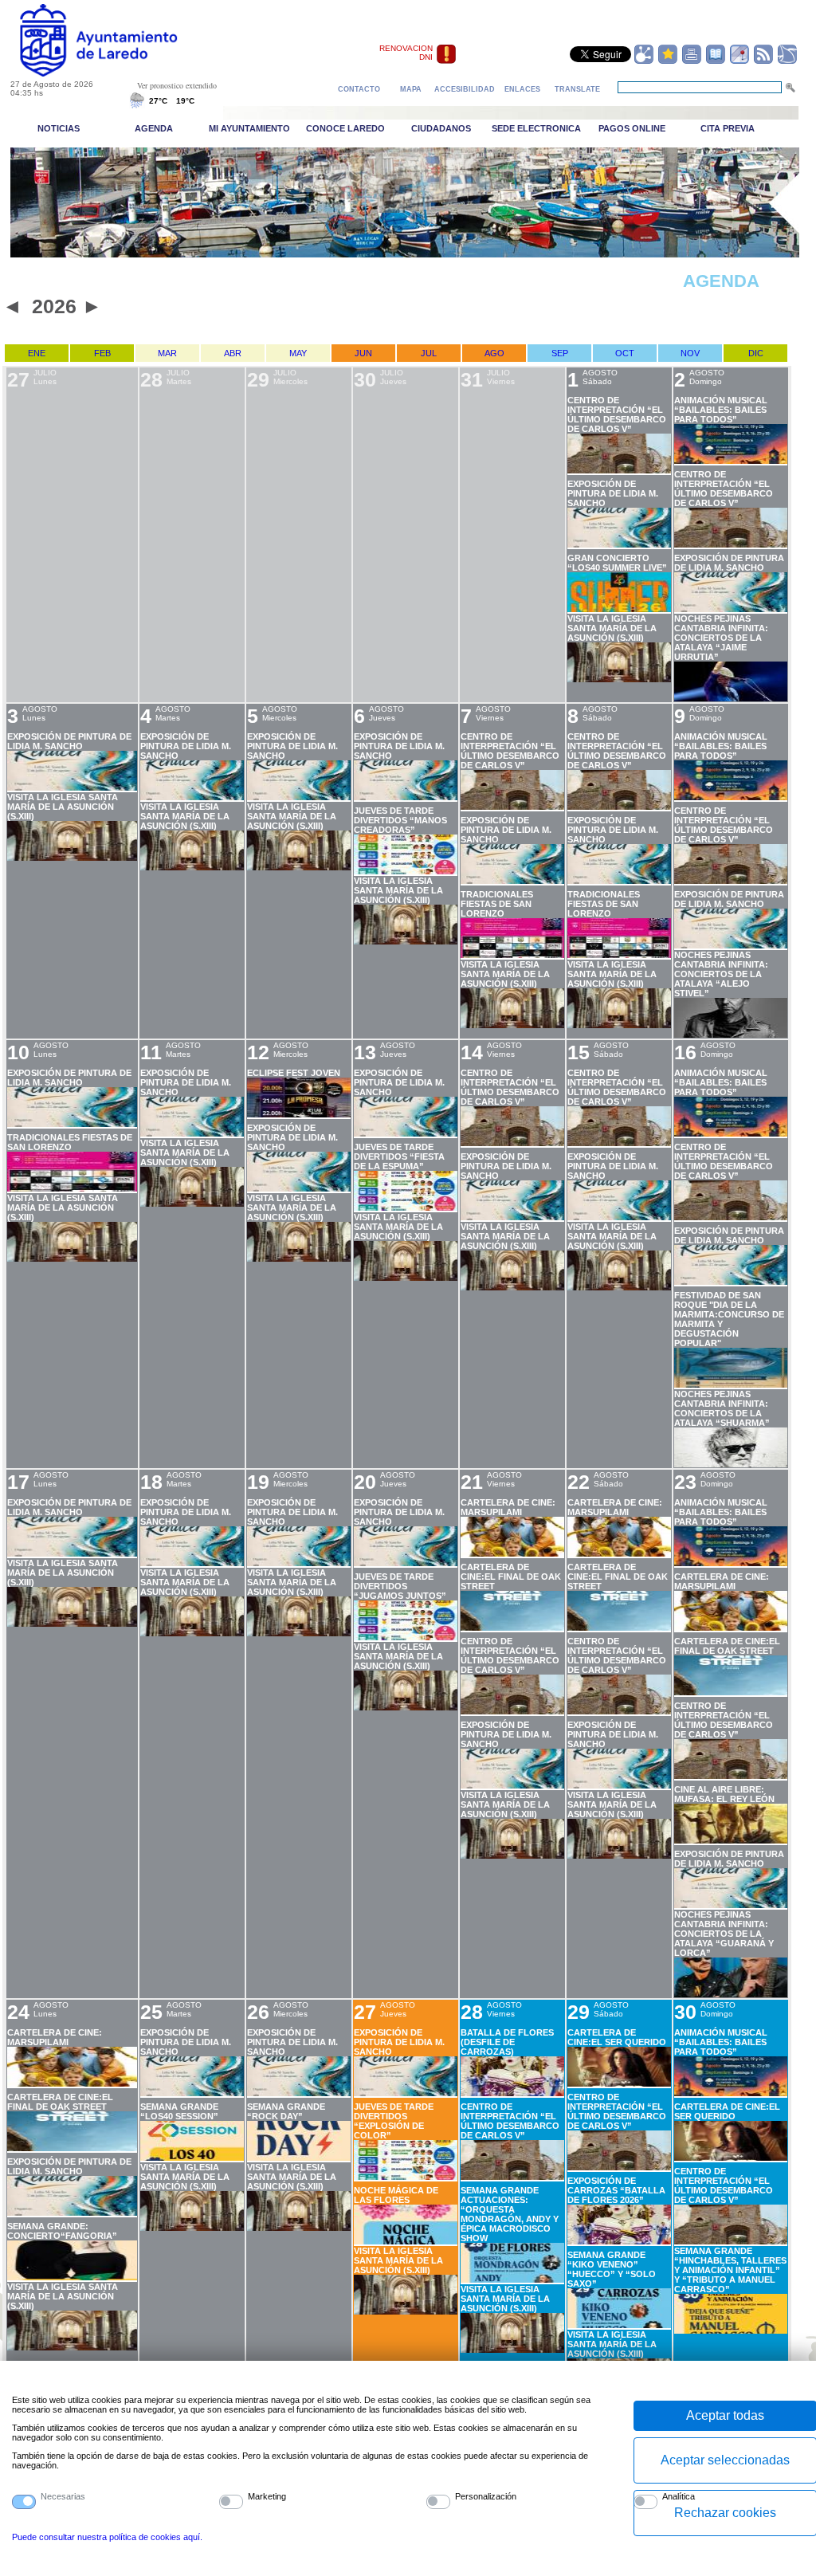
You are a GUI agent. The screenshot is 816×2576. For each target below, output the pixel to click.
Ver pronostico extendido (177, 85)
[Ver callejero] (739, 61)
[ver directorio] (716, 61)
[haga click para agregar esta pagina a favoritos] (668, 61)
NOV (690, 353)
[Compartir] (644, 61)
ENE (37, 353)
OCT (625, 353)
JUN (363, 353)
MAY (298, 353)
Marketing (267, 2496)
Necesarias (63, 2496)
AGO (494, 353)
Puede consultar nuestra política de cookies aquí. (107, 2537)
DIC (756, 353)
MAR (167, 353)
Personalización (486, 2496)
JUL (429, 353)
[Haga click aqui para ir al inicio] (117, 73)
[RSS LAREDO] (763, 61)
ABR (233, 353)
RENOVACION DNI (406, 53)
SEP (560, 353)
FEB (102, 353)
